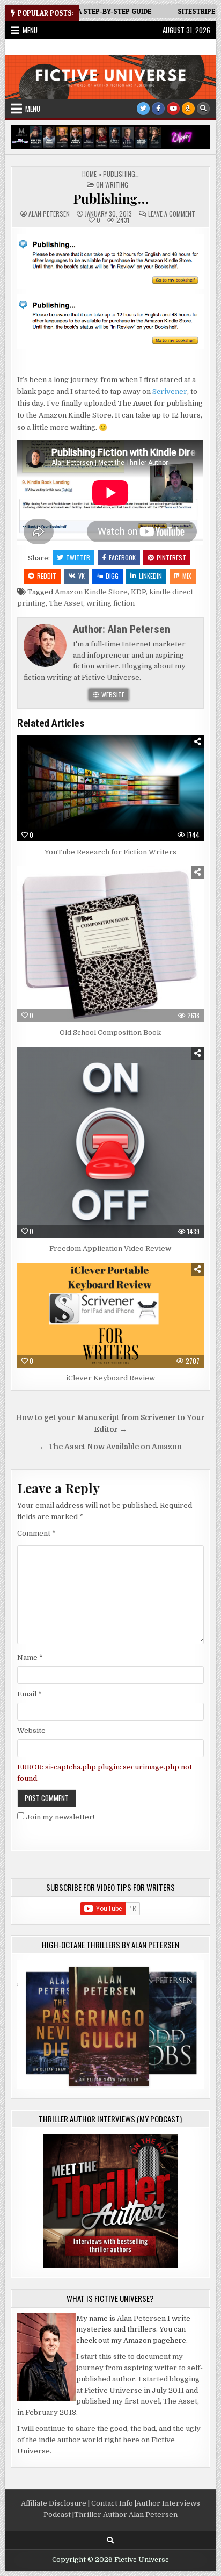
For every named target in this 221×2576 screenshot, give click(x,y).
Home (89, 174)
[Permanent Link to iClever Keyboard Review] (110, 1315)
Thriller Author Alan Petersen (126, 2514)
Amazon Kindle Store (91, 592)
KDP (138, 592)
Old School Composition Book (110, 1032)
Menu (30, 30)
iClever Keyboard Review (110, 1378)
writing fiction (110, 603)
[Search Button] (203, 109)
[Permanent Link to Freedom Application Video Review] (110, 1142)
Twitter (78, 557)
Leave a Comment (172, 214)
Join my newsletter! (60, 1817)
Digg (112, 576)
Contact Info (112, 2503)
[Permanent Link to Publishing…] (110, 261)
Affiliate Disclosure (54, 2503)
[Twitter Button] (143, 109)
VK (82, 576)
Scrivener (170, 391)
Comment (36, 1533)
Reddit (47, 576)
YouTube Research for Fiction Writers (110, 852)
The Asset (66, 603)
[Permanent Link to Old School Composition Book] (110, 944)
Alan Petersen (49, 214)
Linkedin (150, 576)
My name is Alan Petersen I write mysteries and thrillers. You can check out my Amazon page (133, 2330)
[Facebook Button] (158, 109)
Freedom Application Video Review (110, 1249)
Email (30, 1694)
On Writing (112, 185)
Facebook (122, 557)
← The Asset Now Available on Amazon (110, 1447)
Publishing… (111, 198)
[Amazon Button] (188, 109)
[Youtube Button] (173, 109)
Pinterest (171, 557)
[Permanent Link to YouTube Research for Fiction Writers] (110, 788)
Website (112, 695)
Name (30, 1657)
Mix (187, 576)
